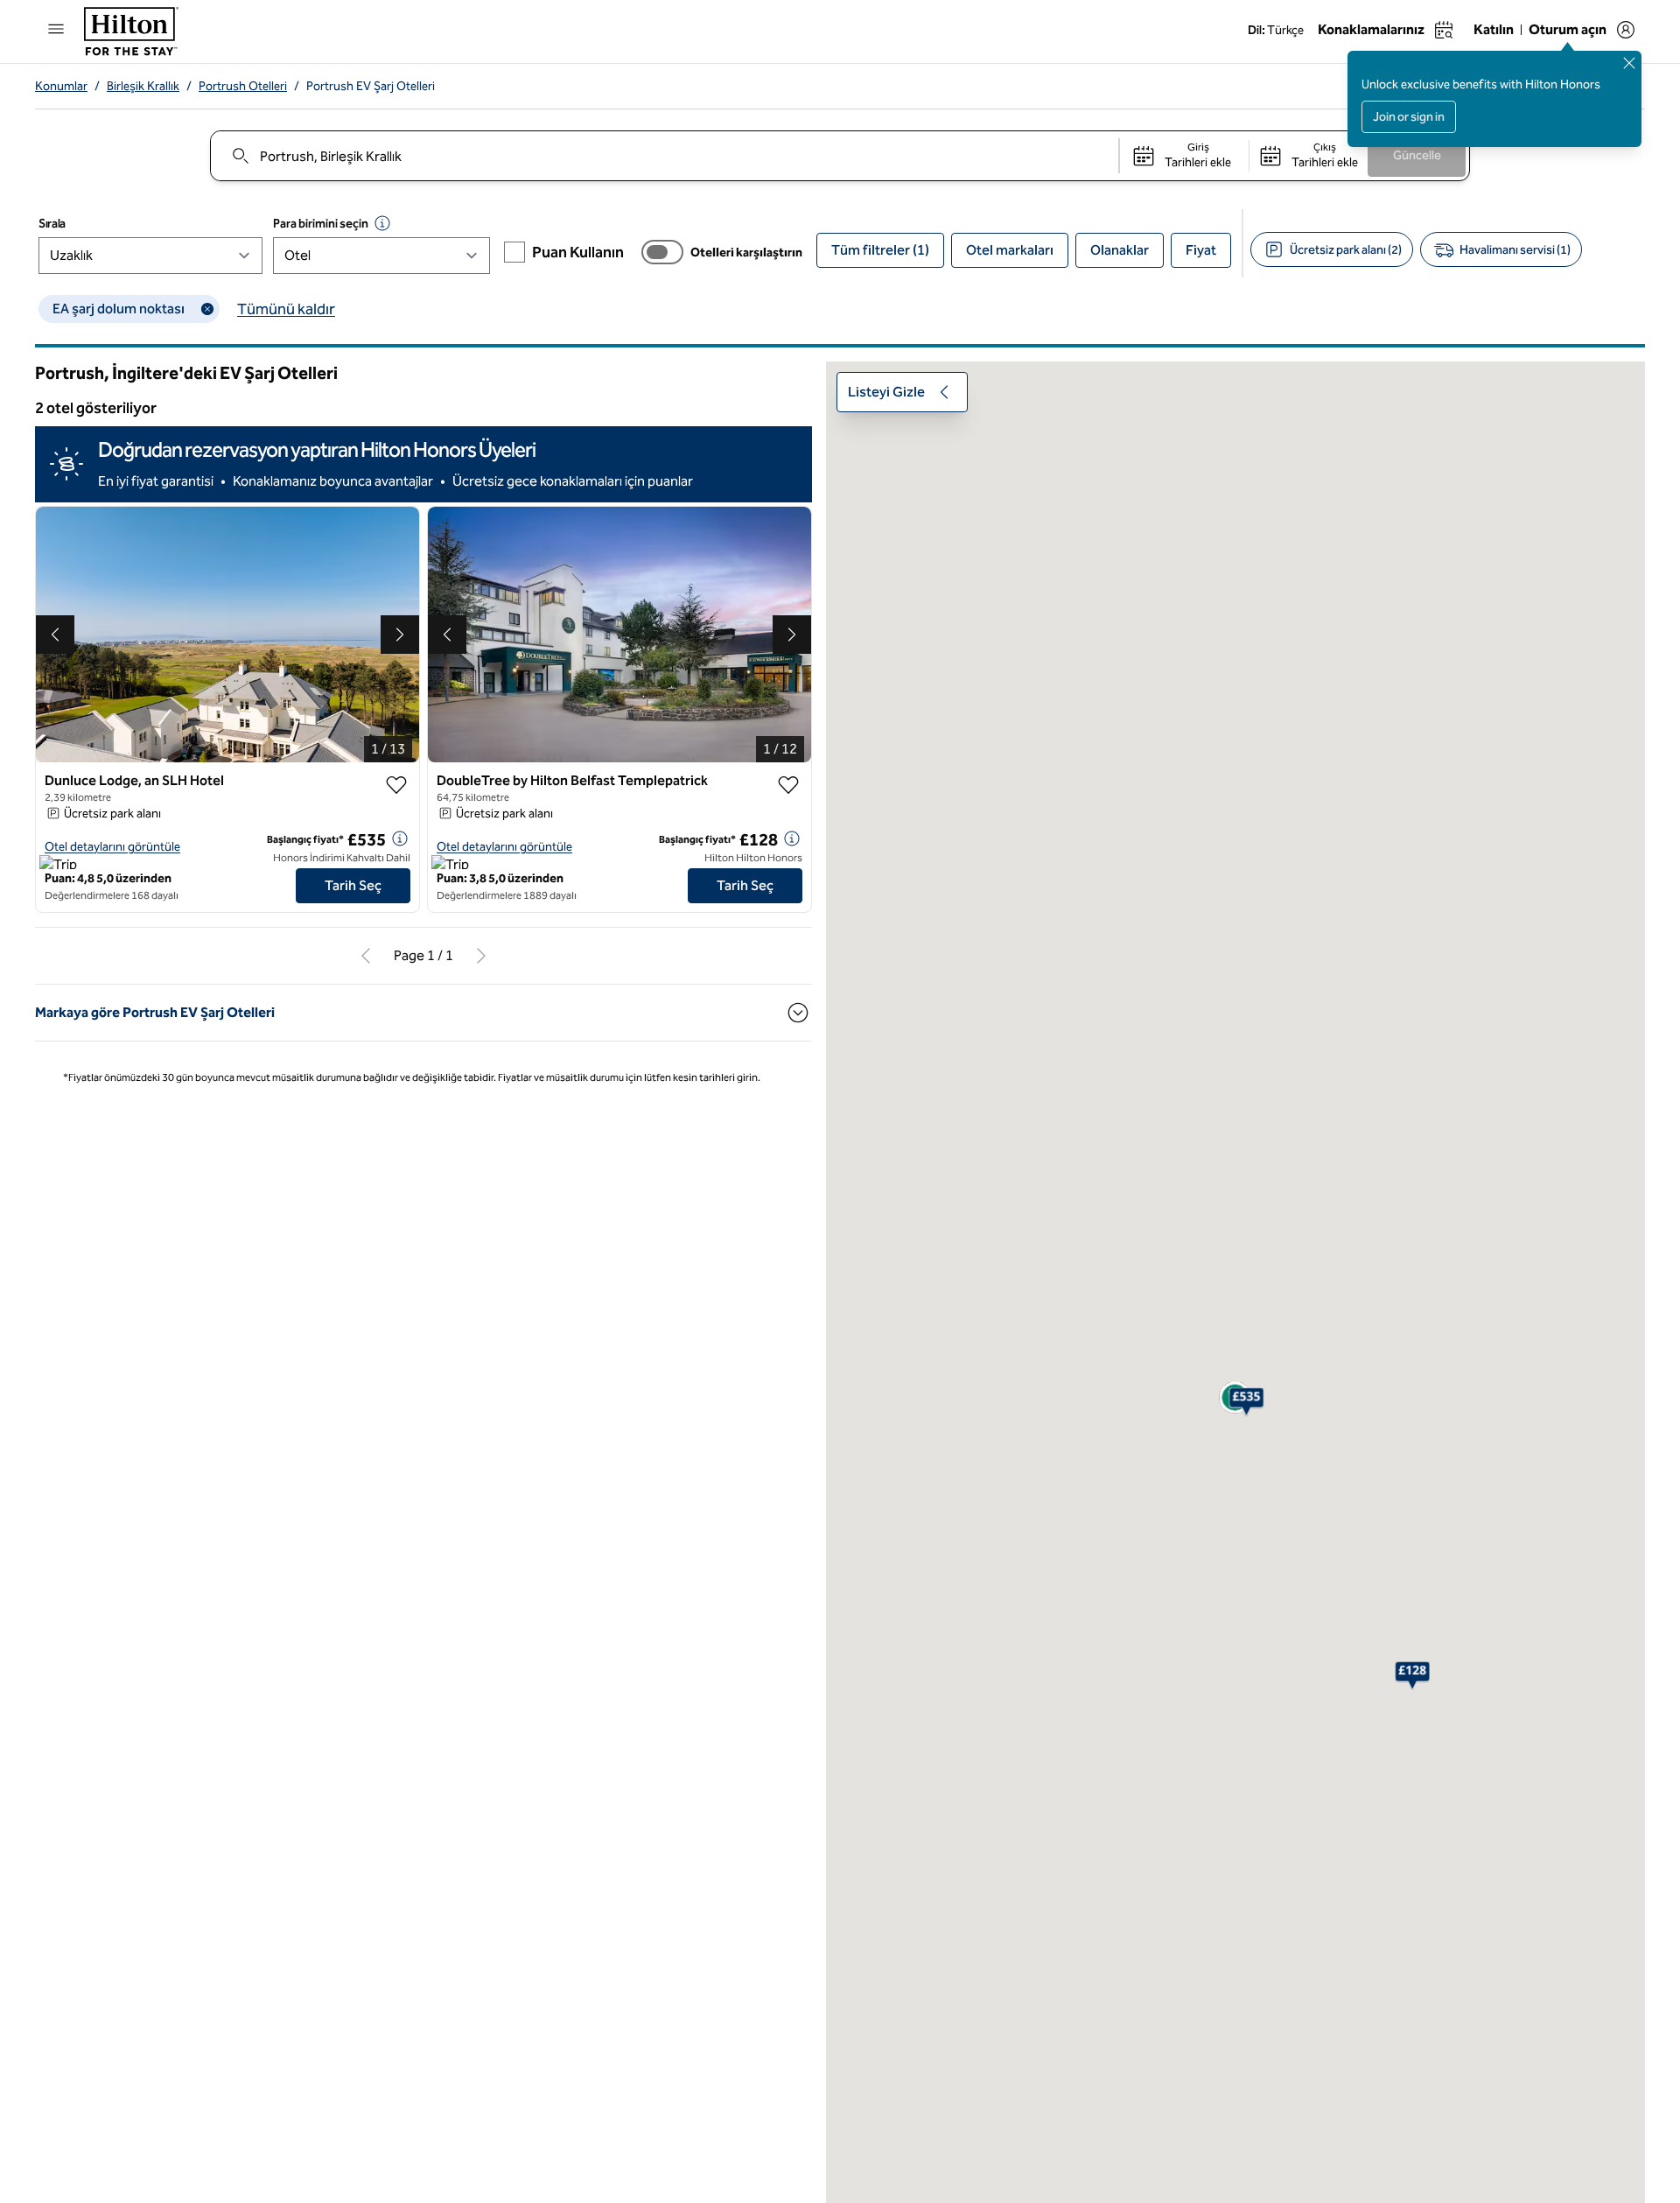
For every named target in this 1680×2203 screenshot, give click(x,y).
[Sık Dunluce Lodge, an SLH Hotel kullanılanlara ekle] (396, 785)
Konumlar (61, 86)
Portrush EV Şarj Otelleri (371, 86)
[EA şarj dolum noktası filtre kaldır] (207, 309)
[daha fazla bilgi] (400, 838)
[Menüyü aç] (56, 29)
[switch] (662, 252)
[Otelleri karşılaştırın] (662, 252)
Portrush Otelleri (243, 86)
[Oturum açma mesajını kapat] (1629, 63)
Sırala (52, 224)
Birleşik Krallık (143, 86)
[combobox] (664, 156)
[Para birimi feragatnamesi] (382, 223)
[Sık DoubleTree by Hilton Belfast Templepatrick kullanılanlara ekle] (788, 785)
